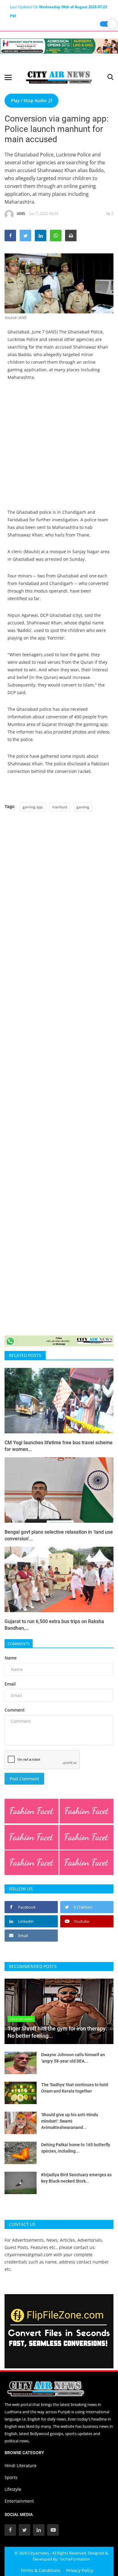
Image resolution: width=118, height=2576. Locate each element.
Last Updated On (59, 8)
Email (10, 1684)
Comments (19, 1644)
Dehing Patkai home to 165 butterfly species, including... (76, 2148)
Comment (15, 1710)
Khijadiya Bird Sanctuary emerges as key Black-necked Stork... (76, 2178)
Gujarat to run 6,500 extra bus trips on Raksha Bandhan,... (54, 1625)
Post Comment (24, 1779)
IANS (21, 214)
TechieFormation (75, 2559)
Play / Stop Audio (29, 100)
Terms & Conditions (41, 2570)
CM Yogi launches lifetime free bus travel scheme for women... (59, 1446)
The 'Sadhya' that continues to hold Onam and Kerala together (75, 2088)
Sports (11, 2477)
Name (11, 1658)
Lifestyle (13, 2489)
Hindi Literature (21, 2466)
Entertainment (19, 2501)
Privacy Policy (80, 2570)
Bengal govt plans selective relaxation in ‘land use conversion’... (59, 1535)
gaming (83, 807)
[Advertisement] (59, 449)
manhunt (60, 807)
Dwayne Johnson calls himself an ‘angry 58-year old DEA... (73, 2058)
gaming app (33, 807)
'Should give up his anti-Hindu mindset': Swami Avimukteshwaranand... (70, 2121)
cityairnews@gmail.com (28, 2255)
